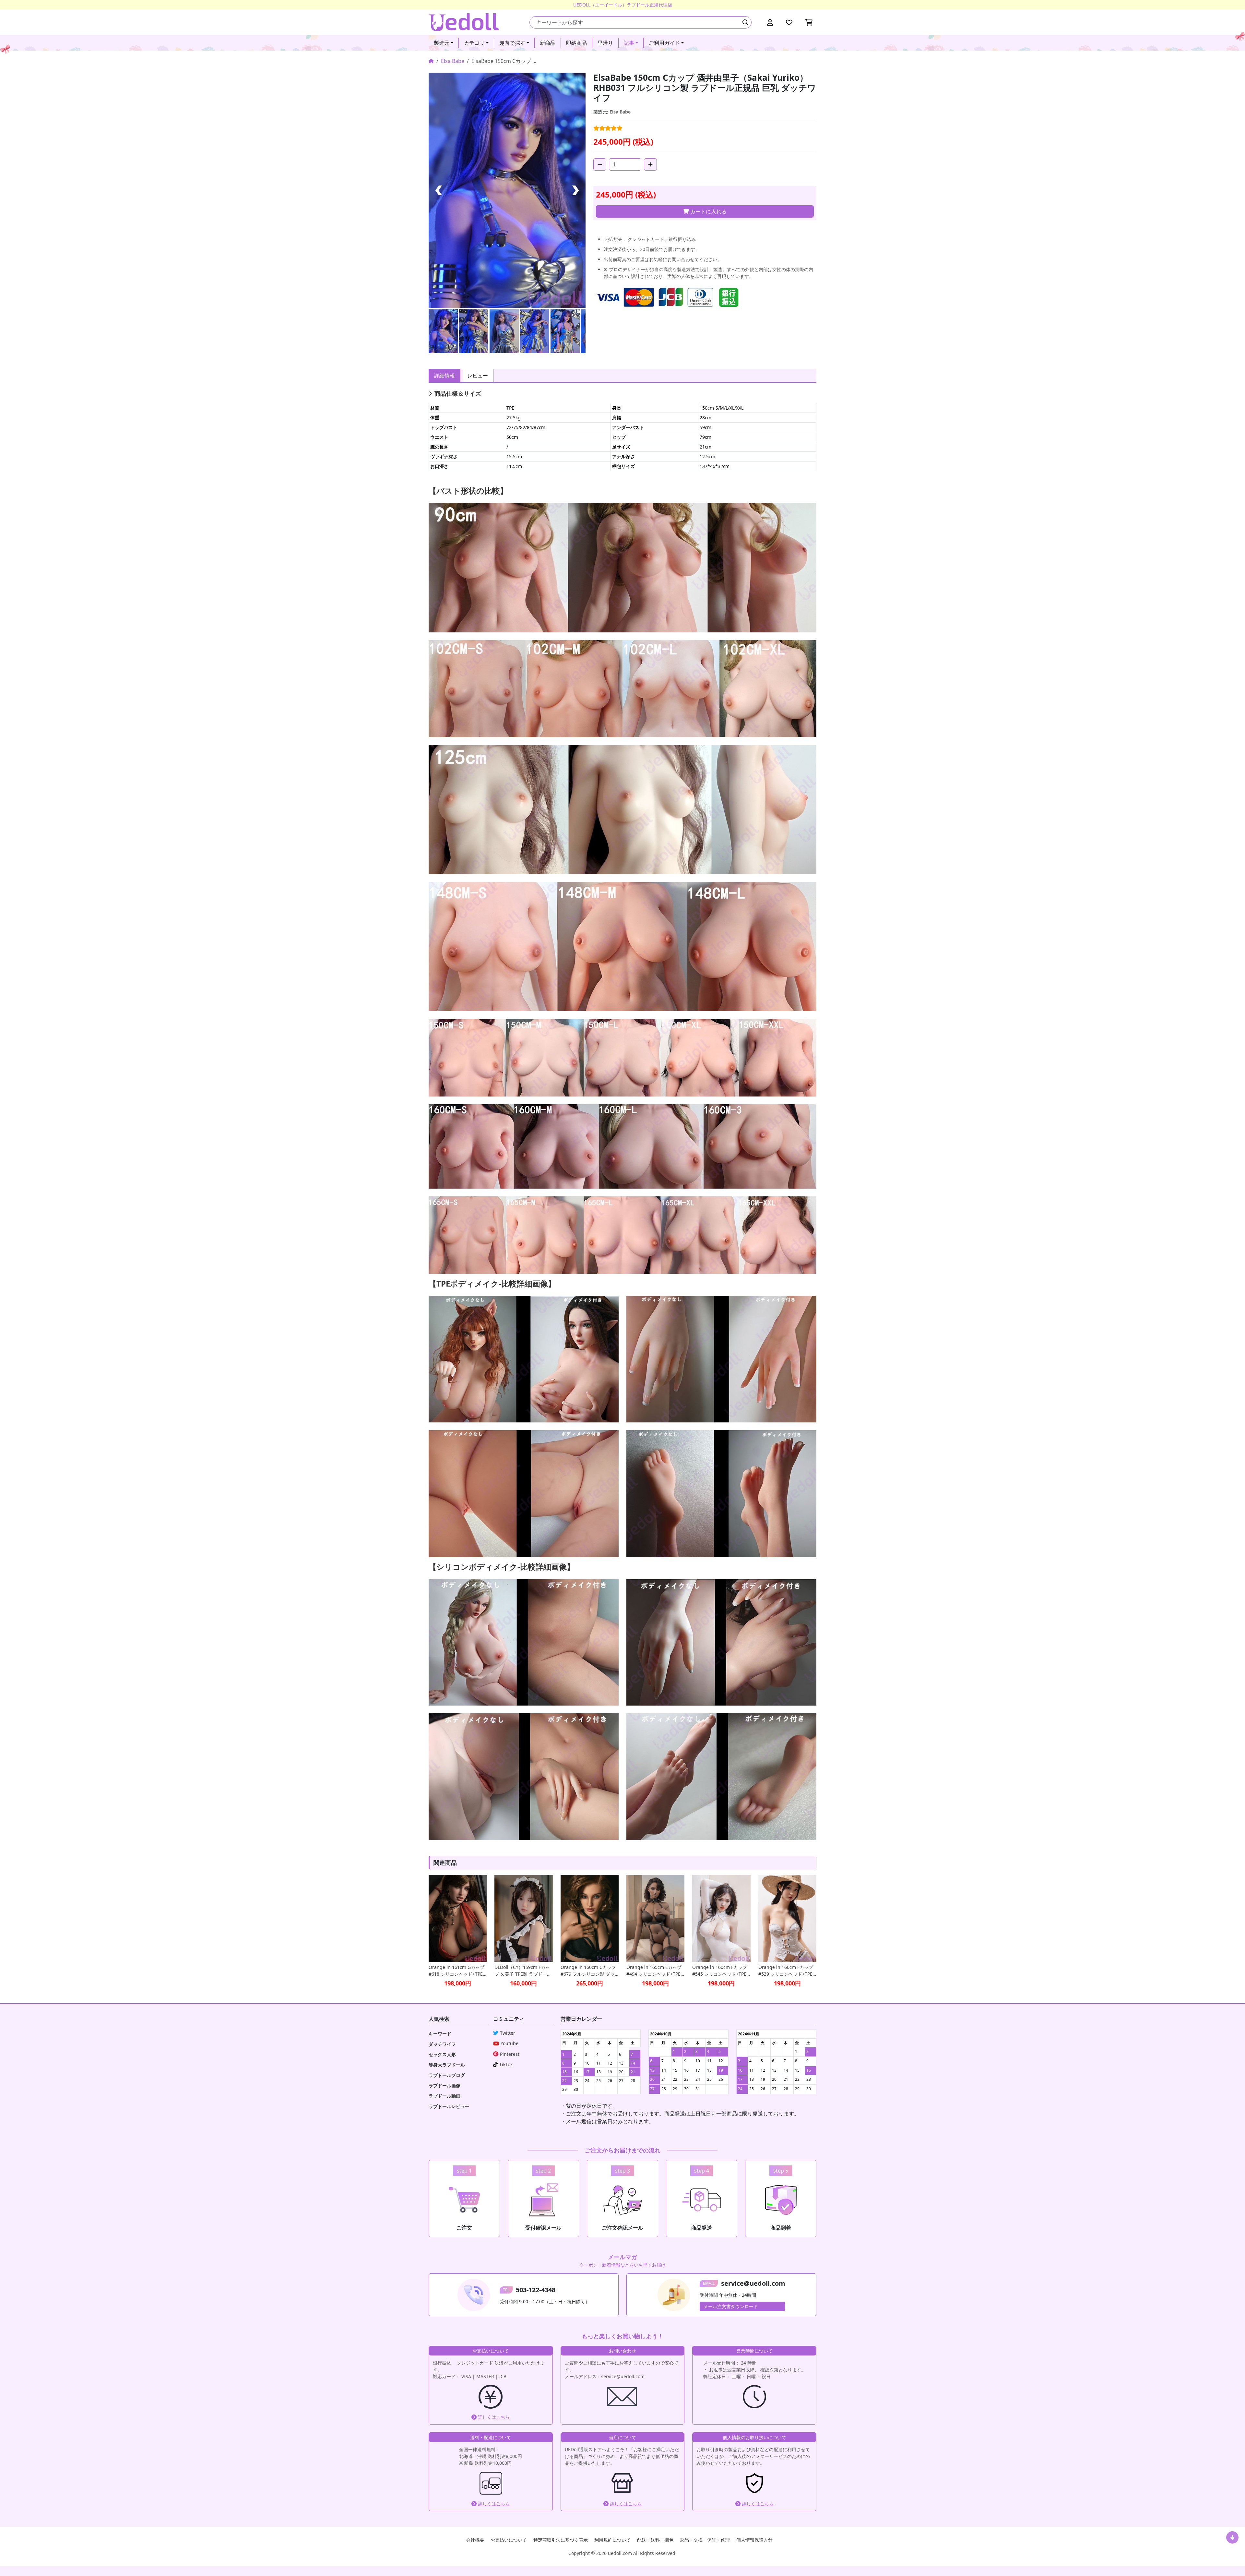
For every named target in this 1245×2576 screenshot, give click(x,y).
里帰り (605, 43)
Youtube (510, 2043)
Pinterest (510, 2054)
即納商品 (576, 43)
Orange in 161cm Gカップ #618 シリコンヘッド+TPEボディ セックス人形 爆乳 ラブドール (456, 1971)
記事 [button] (629, 43)
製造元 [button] (442, 43)
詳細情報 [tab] (445, 376)
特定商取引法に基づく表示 (561, 2540)
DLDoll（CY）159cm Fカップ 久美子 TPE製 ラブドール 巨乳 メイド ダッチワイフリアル (523, 1971)
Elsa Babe (453, 61)
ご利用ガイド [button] (664, 43)
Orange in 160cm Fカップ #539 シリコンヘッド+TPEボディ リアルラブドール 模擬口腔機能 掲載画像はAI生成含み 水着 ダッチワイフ (787, 1971)
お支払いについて (509, 2540)
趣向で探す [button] (512, 43)
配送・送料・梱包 (655, 2540)
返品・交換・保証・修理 (705, 2540)
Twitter (508, 2033)
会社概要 (475, 2540)
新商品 (548, 43)
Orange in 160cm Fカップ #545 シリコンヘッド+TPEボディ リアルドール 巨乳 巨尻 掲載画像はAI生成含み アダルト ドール (720, 1971)
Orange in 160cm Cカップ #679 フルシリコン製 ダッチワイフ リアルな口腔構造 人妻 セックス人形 (588, 1971)
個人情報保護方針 (754, 2540)
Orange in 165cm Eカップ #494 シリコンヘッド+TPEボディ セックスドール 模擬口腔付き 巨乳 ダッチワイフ (655, 1971)
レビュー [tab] (478, 376)
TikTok (506, 2064)
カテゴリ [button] (474, 43)
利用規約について (612, 2540)
